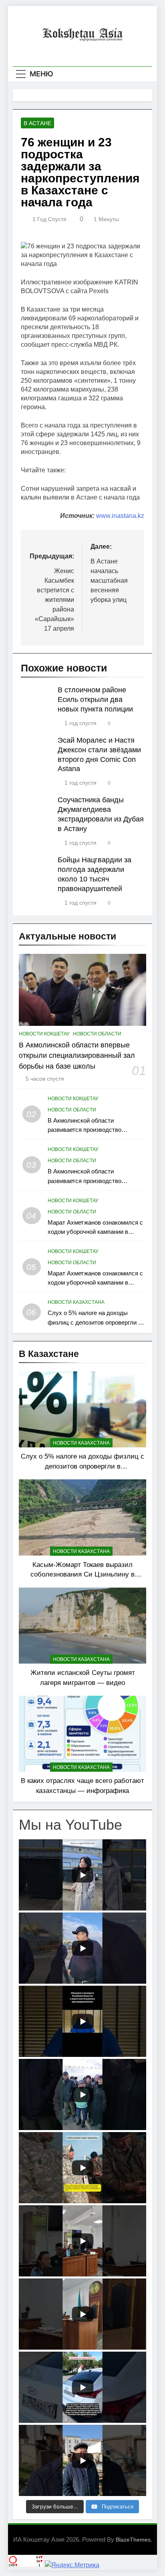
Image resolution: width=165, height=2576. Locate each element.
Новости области (97, 1034)
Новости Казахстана (76, 1302)
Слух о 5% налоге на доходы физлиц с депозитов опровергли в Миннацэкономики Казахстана (95, 1322)
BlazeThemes (133, 2540)
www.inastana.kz (120, 516)
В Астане (37, 123)
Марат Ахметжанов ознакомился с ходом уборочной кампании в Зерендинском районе (95, 1232)
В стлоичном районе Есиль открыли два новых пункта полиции (95, 699)
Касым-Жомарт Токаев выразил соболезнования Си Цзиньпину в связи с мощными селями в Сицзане (83, 1575)
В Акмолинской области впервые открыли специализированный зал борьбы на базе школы (77, 1056)
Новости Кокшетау (44, 1034)
